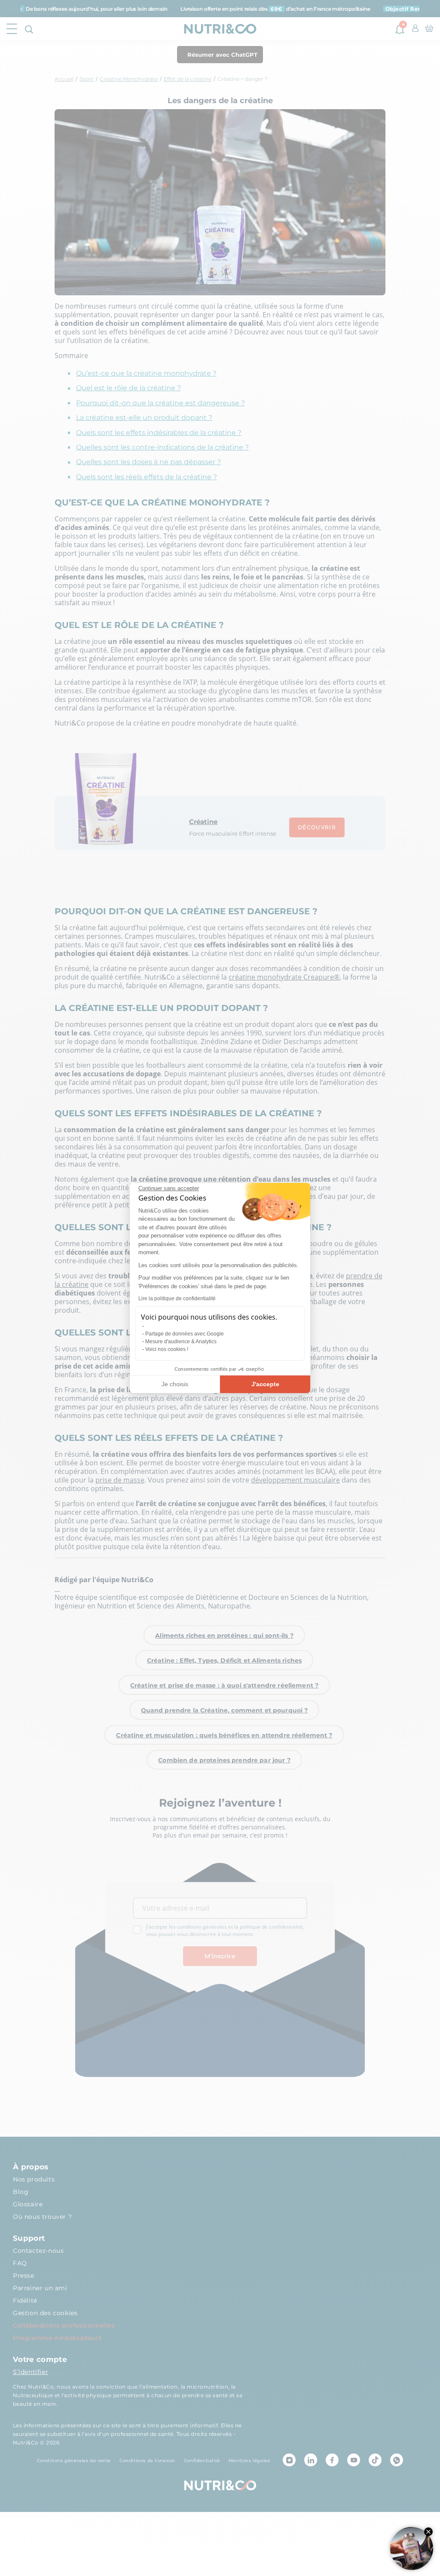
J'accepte (265, 1384)
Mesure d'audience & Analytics (181, 1342)
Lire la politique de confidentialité (177, 1299)
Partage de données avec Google (185, 1334)
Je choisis (175, 1384)
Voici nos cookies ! (167, 1349)
